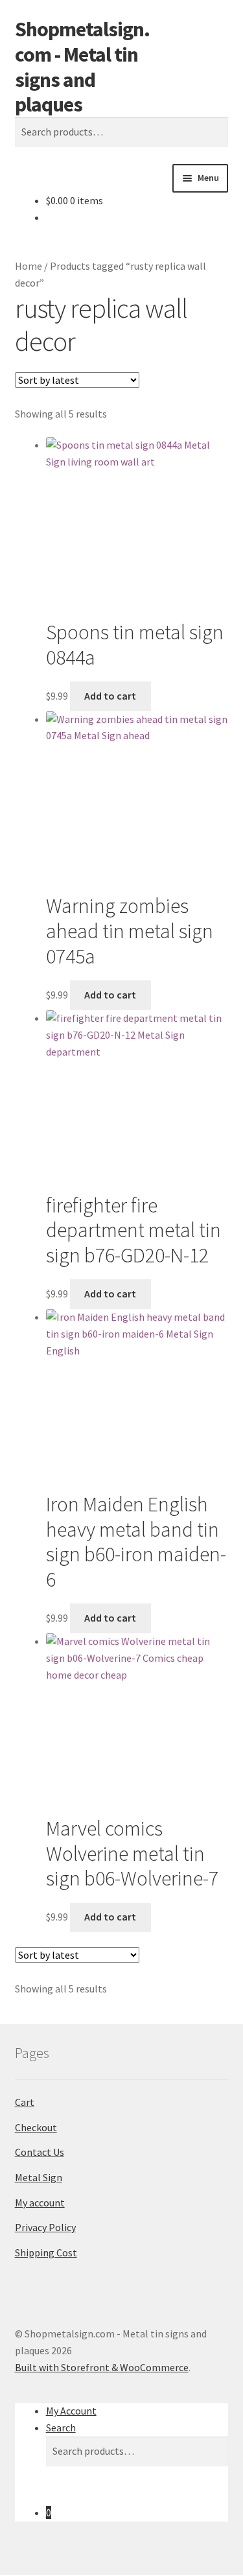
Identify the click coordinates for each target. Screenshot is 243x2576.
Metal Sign (39, 2177)
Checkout (36, 2127)
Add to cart (110, 696)
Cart (25, 2102)
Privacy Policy (45, 2227)
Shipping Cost (46, 2252)
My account (40, 2203)
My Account (71, 2411)
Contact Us (40, 2152)
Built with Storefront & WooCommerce (102, 2367)
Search (61, 2428)
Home (29, 266)
